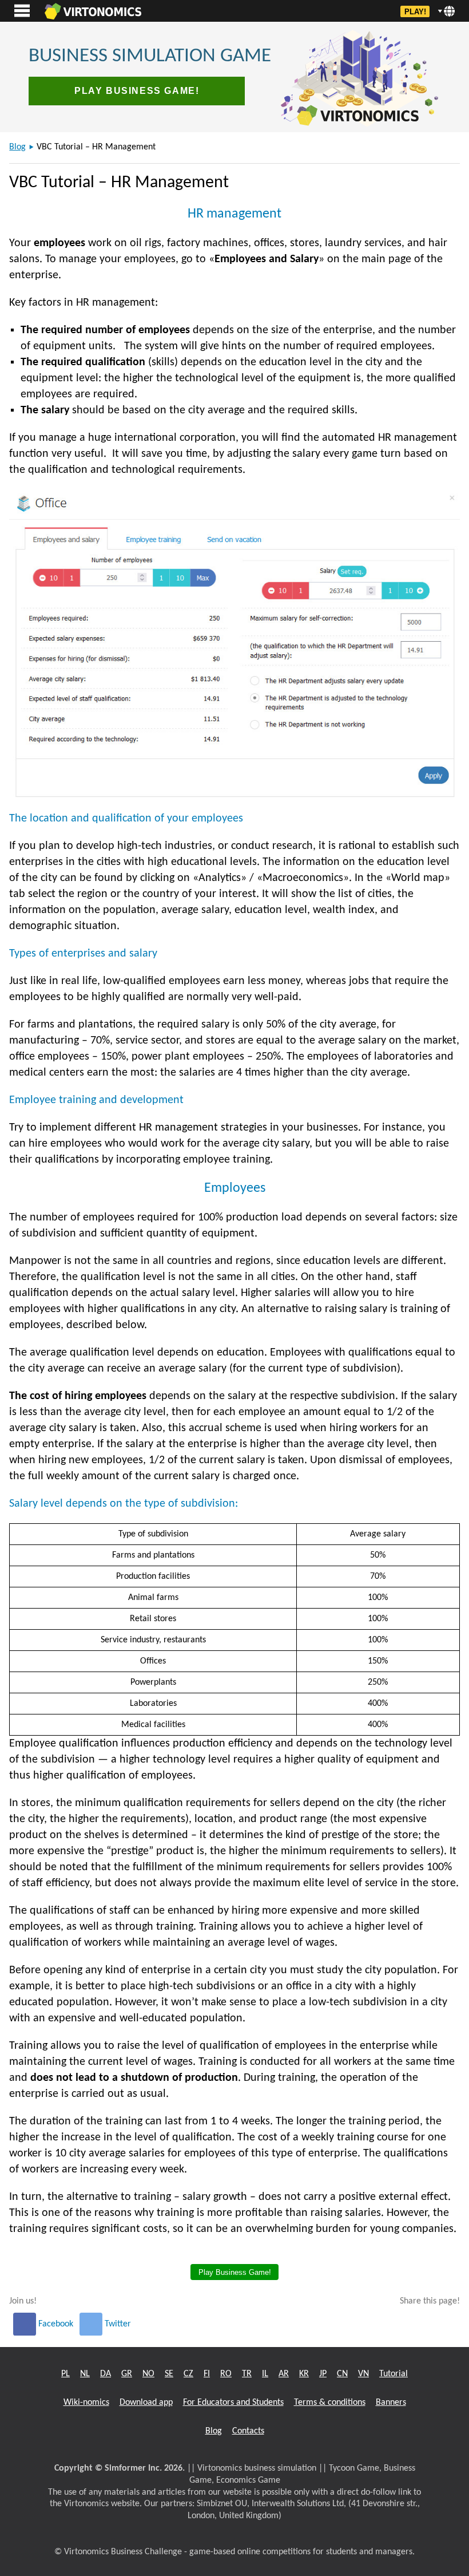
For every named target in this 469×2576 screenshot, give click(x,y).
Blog (17, 147)
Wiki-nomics (86, 2403)
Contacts (248, 2431)
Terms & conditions (330, 2403)
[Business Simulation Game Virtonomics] (93, 11)
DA (106, 2374)
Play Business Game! (137, 91)
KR (304, 2374)
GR (127, 2374)
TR (247, 2374)
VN (363, 2374)
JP (323, 2374)
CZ (188, 2374)
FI (207, 2374)
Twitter (117, 2324)
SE (169, 2374)
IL (265, 2374)
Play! (415, 12)
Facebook (56, 2324)
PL (65, 2374)
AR (284, 2374)
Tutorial (394, 2374)
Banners (391, 2403)
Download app (146, 2403)
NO (148, 2374)
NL (85, 2374)
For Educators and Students (233, 2403)
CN (342, 2374)
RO (226, 2374)
